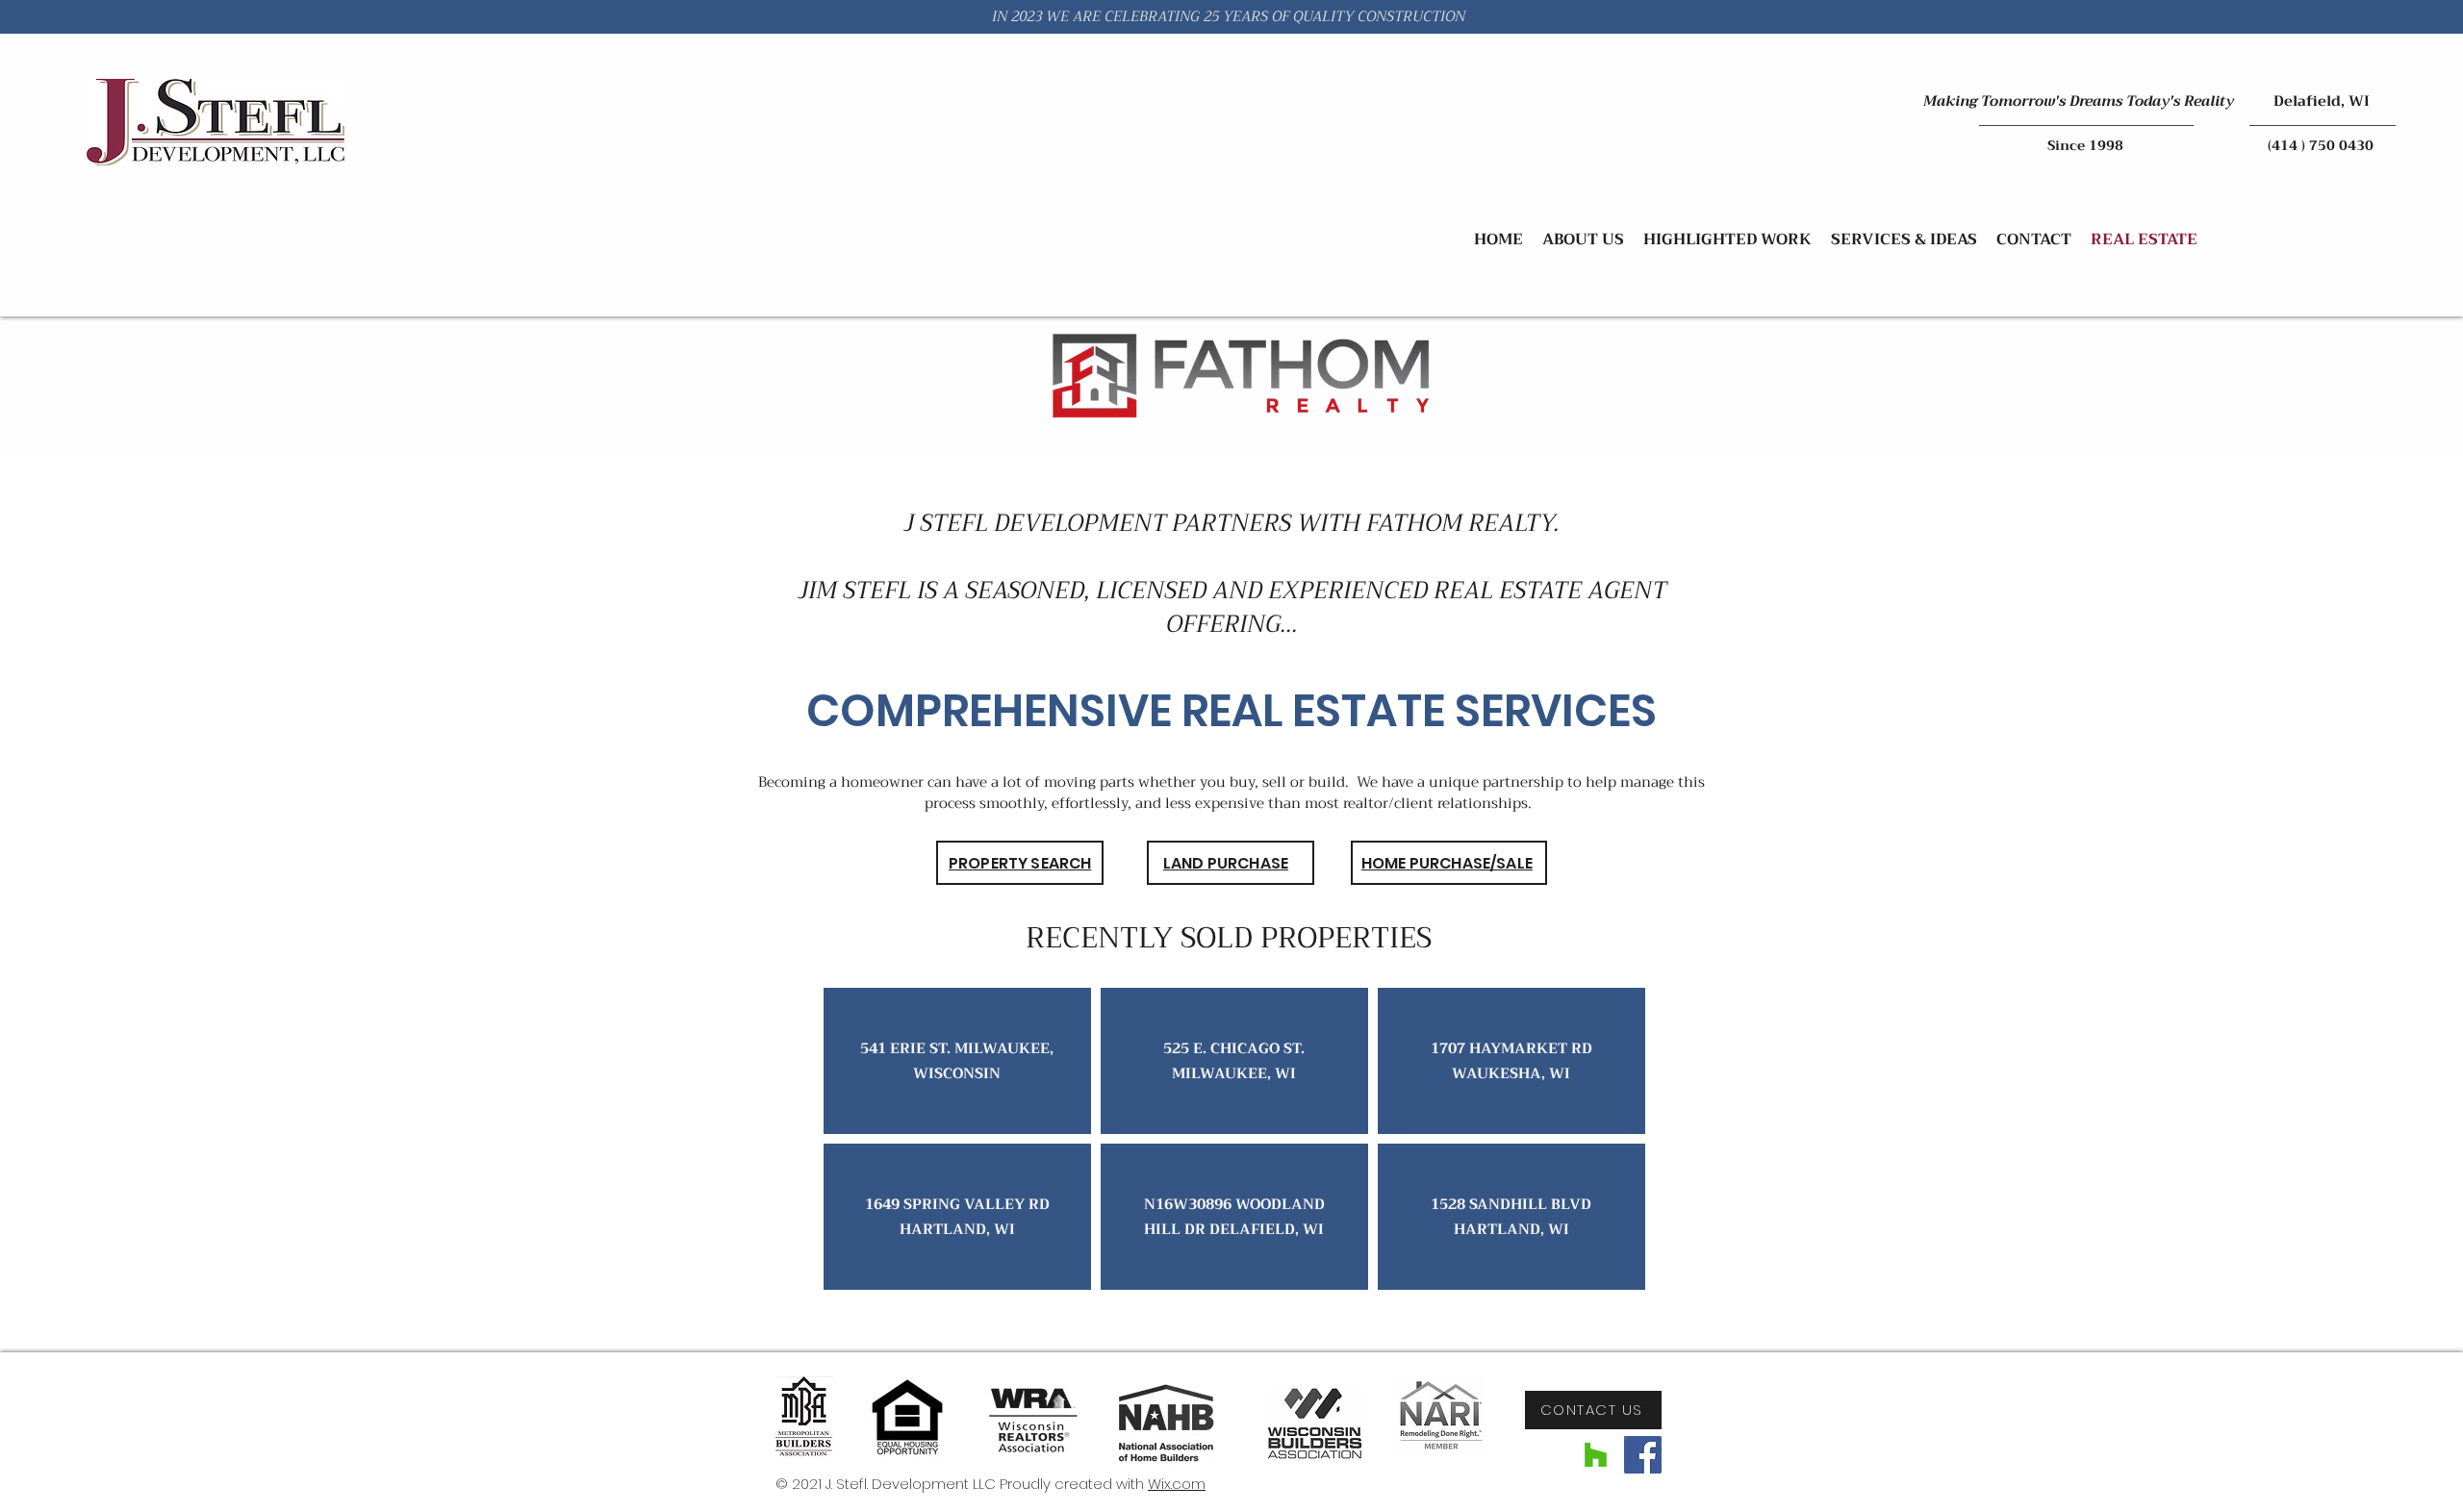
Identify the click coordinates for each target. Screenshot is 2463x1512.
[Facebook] (1643, 1455)
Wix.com (1177, 1484)
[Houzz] (1596, 1455)
